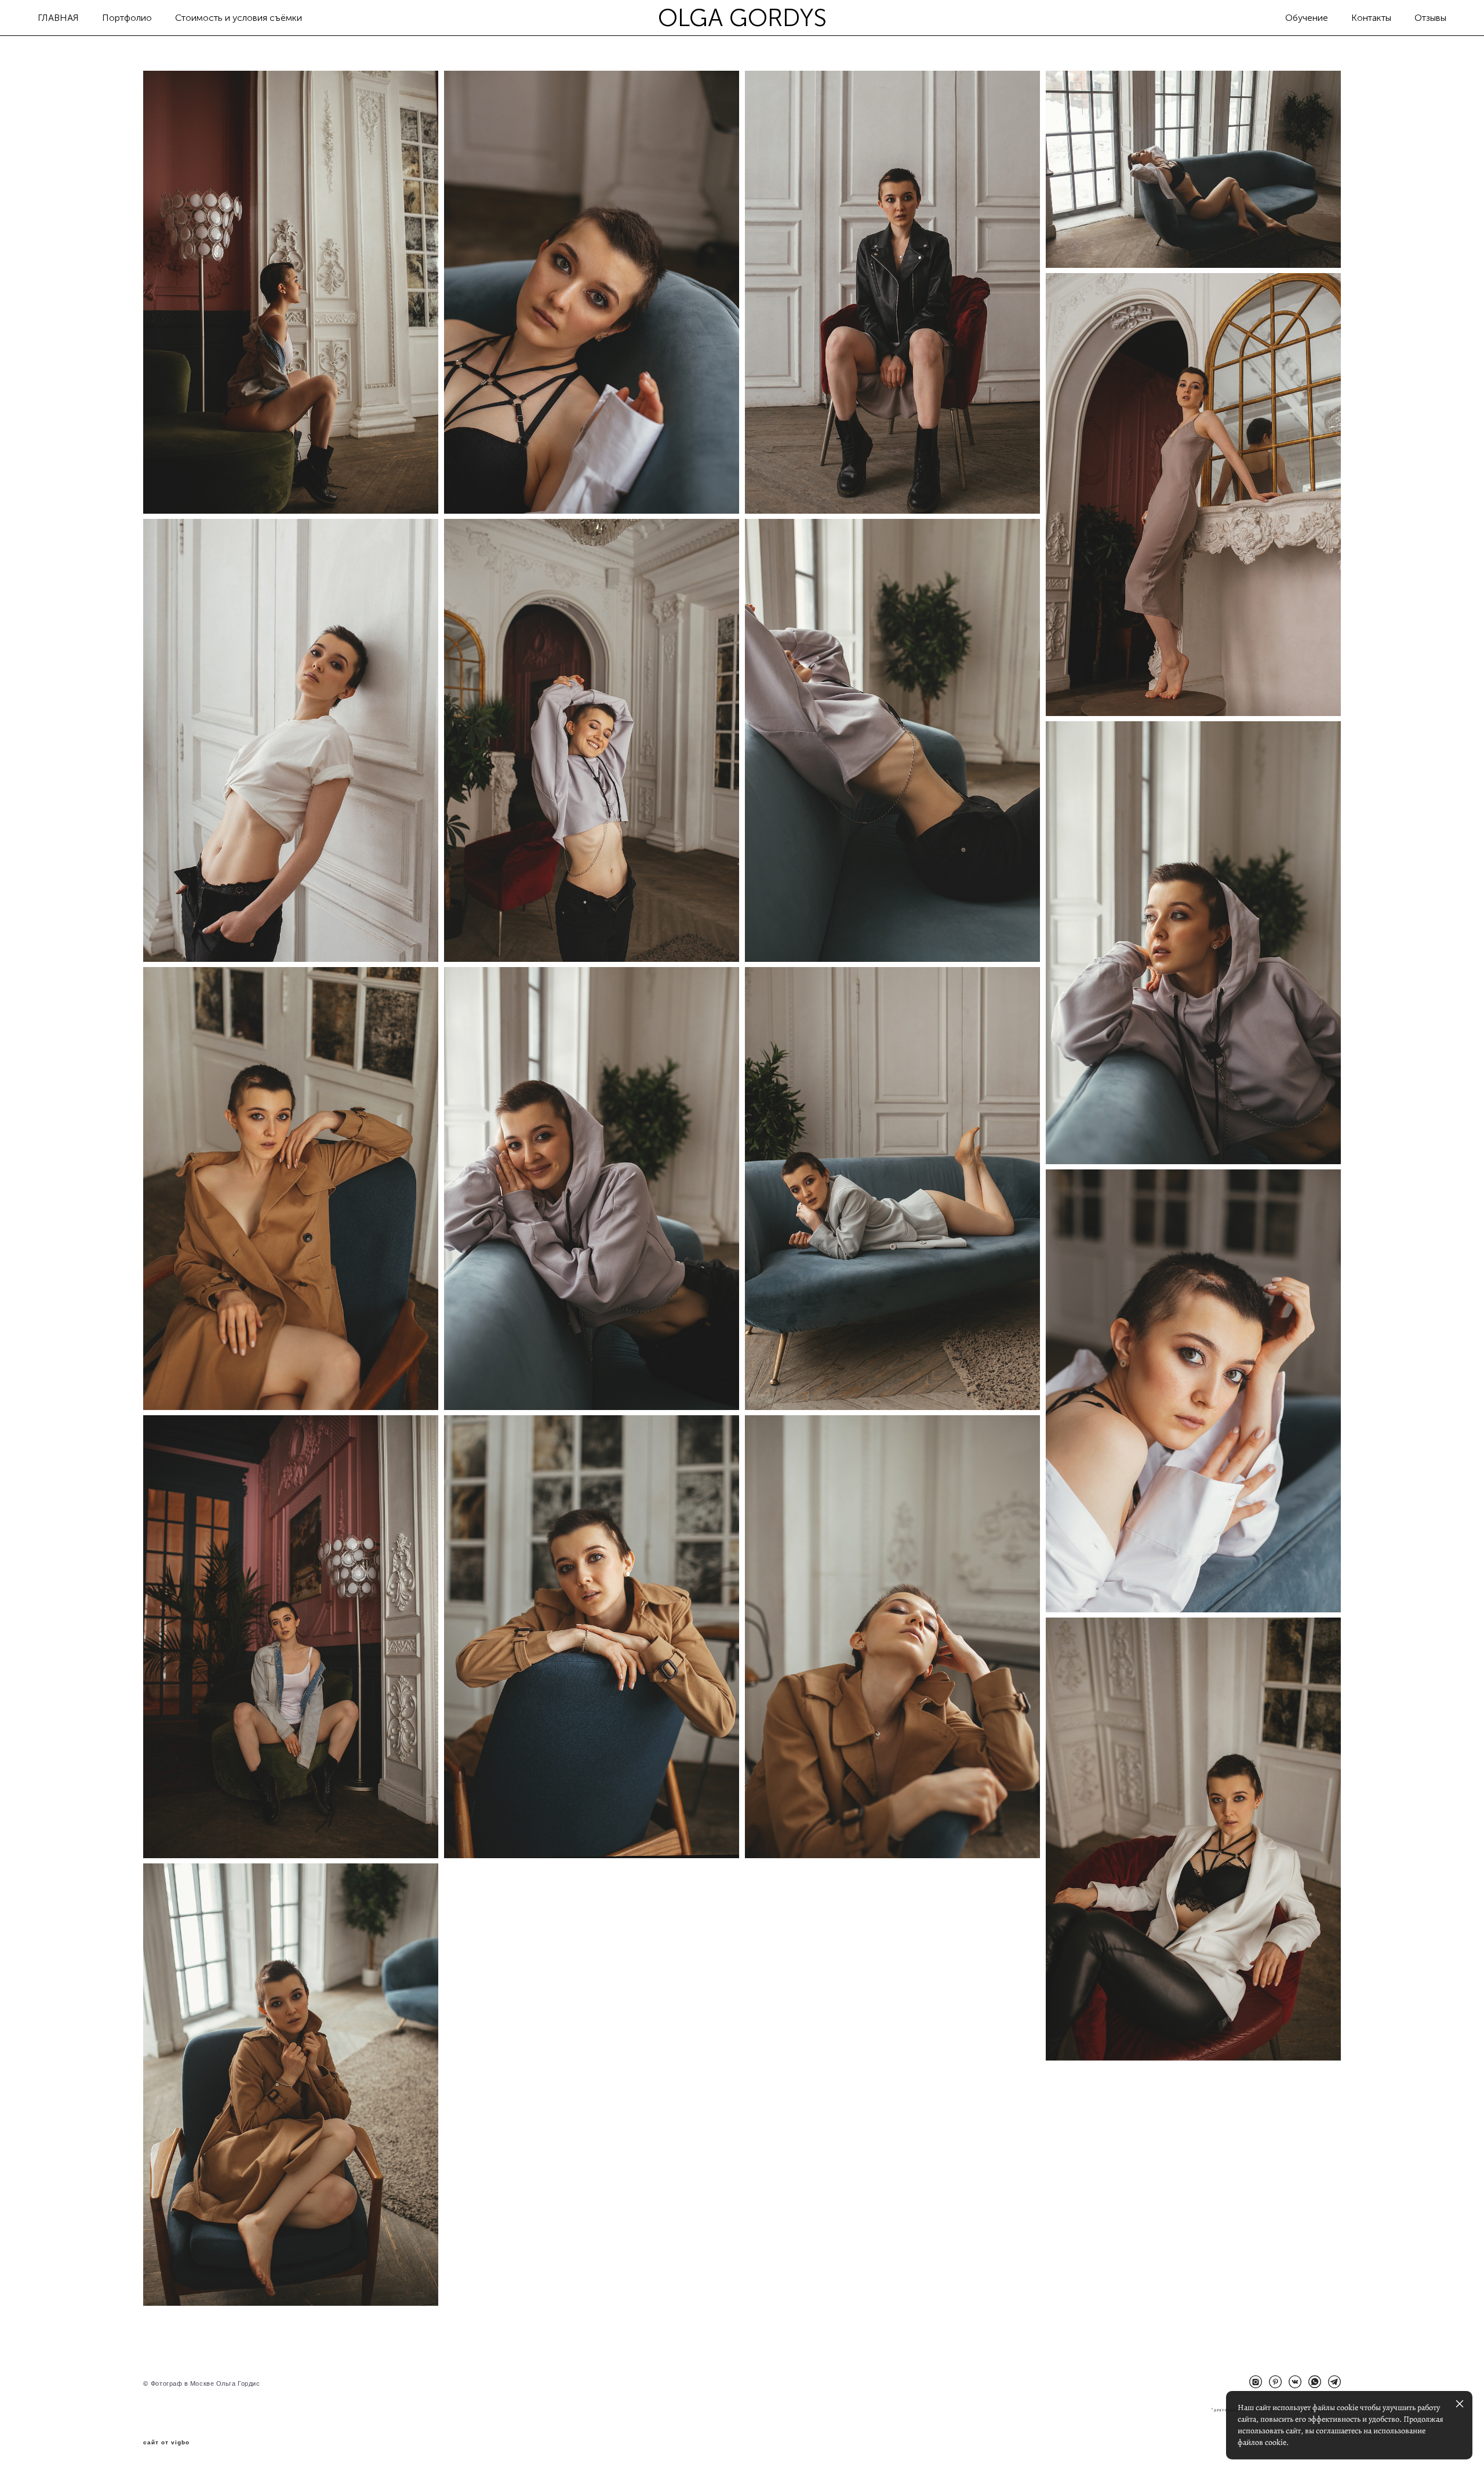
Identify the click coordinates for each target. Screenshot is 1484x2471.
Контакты (1371, 18)
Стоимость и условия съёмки (239, 18)
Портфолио (127, 18)
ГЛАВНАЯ (58, 18)
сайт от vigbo (166, 2443)
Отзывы (1430, 18)
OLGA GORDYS (742, 18)
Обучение (1307, 18)
